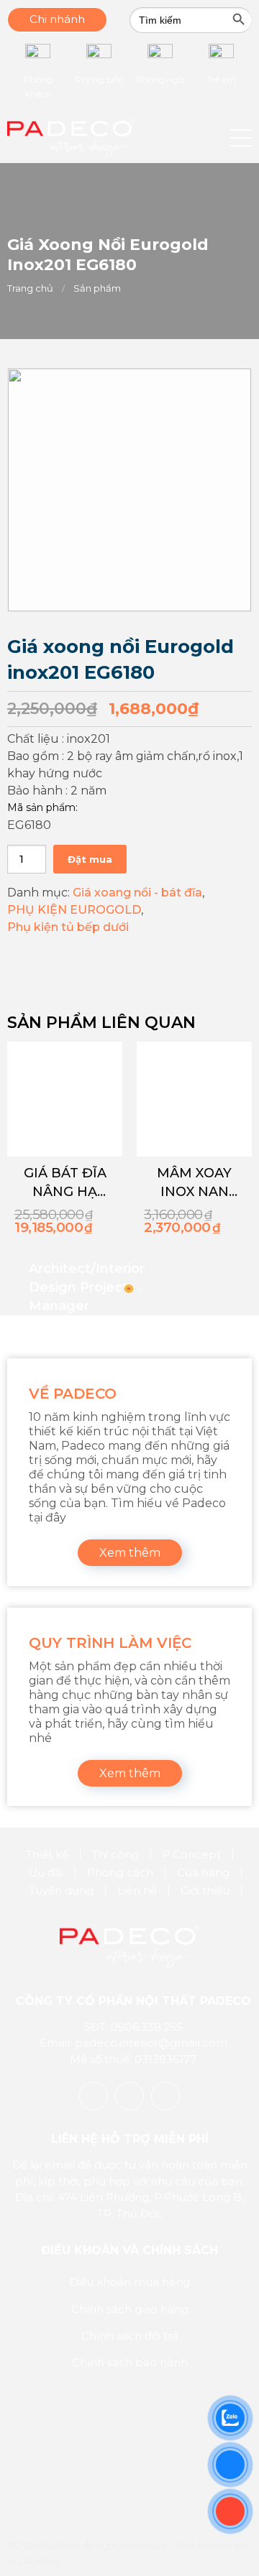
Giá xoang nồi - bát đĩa (137, 893)
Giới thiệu (205, 1890)
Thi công (115, 1854)
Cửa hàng (203, 1872)
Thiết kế (47, 1854)
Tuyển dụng (61, 1890)
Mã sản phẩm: (42, 807)
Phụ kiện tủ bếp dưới (68, 927)
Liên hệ (137, 1890)
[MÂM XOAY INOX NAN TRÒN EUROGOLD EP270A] (194, 1099)
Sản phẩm (97, 288)
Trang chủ (30, 288)
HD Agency (34, 2561)
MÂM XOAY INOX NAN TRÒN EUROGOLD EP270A (194, 1183)
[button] (241, 138)
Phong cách (120, 1872)
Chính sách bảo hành (130, 2362)
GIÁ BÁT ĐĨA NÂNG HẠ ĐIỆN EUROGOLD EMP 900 (65, 1183)
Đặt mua (90, 859)
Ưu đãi (46, 1872)
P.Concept (192, 1854)
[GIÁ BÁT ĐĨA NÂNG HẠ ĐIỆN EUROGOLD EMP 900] (65, 1099)
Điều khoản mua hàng (129, 2282)
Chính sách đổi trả (130, 2336)
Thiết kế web (203, 2545)
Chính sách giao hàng (130, 2309)
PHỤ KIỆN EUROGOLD (74, 910)
